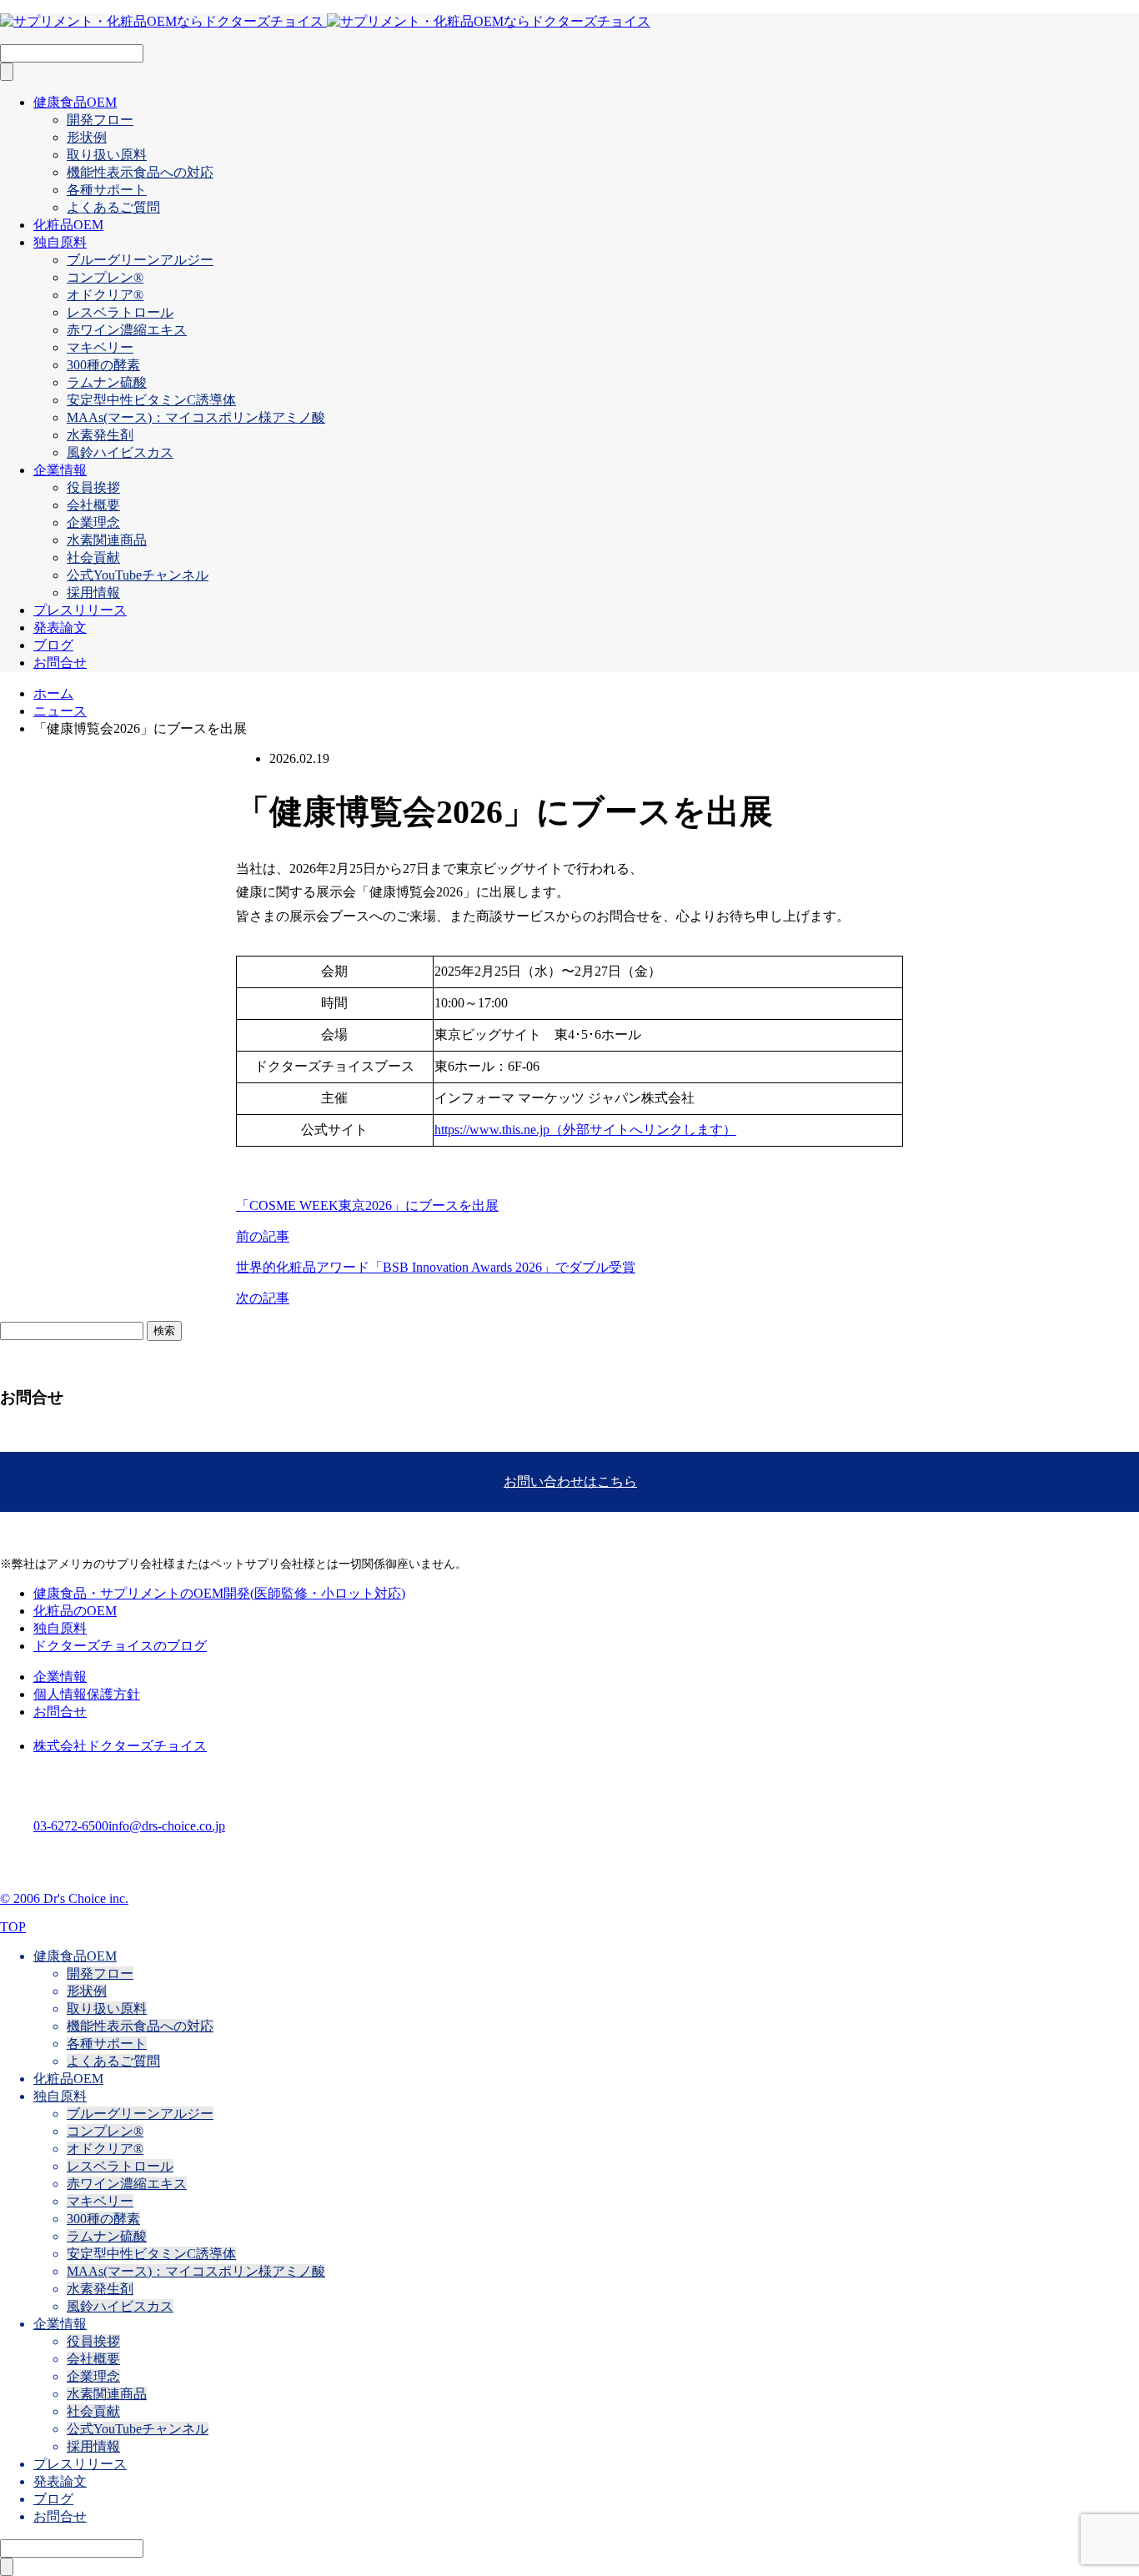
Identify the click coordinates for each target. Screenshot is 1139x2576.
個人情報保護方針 (87, 1694)
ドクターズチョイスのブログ (120, 1646)
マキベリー (100, 347)
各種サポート (107, 190)
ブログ (53, 645)
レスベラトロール (120, 312)
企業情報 (60, 470)
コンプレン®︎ (105, 277)
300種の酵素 (103, 365)
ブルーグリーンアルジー (140, 260)
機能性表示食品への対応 (140, 172)
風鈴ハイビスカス (120, 452)
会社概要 (93, 505)
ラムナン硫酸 (107, 382)
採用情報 (93, 593)
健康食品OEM (75, 102)
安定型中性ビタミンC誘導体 (151, 400)
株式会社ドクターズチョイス (120, 1746)
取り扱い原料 (107, 155)
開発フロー (100, 120)
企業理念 (93, 522)
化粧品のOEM (75, 1611)
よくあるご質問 (113, 207)
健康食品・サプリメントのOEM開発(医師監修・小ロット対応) (219, 1593)
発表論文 (60, 628)
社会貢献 (93, 557)
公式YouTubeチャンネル (138, 575)
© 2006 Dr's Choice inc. (64, 1898)
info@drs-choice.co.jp (167, 1826)
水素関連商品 (107, 540)
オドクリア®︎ (105, 295)
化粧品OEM (68, 225)
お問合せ (60, 663)
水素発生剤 (100, 435)
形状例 (87, 137)
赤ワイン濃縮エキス (127, 330)
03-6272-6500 (71, 1826)
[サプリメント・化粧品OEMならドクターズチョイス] (325, 21)
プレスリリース (80, 610)
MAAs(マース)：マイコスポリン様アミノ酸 (196, 417)
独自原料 (60, 242)
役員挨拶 (93, 487)
